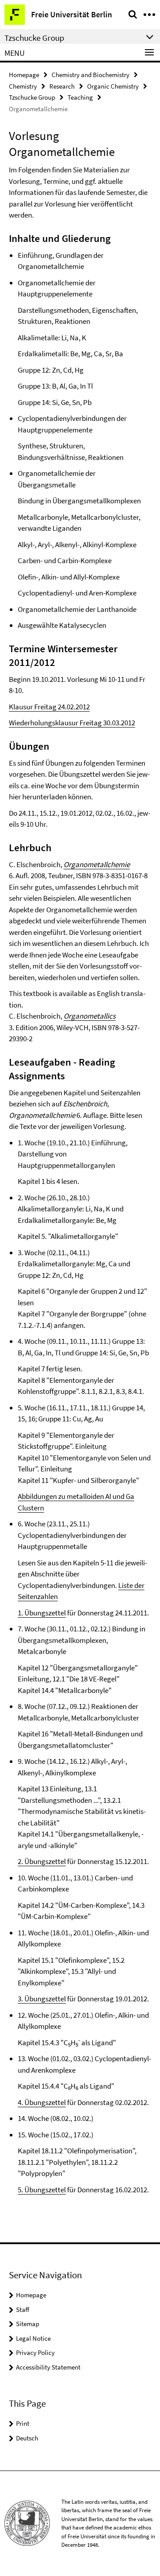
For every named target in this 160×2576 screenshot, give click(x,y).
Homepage (24, 75)
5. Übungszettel (42, 2190)
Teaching (80, 97)
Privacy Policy (35, 2352)
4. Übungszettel (42, 2102)
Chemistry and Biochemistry (90, 75)
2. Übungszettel (42, 1861)
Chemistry (23, 86)
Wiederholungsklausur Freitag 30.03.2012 (72, 723)
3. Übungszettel (42, 1999)
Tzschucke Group (32, 97)
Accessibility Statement (48, 2367)
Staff (23, 2309)
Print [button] (23, 2423)
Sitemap (28, 2324)
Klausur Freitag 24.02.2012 (49, 707)
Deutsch (27, 2438)
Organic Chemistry (113, 86)
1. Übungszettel (42, 1613)
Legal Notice (33, 2338)
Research (62, 86)
